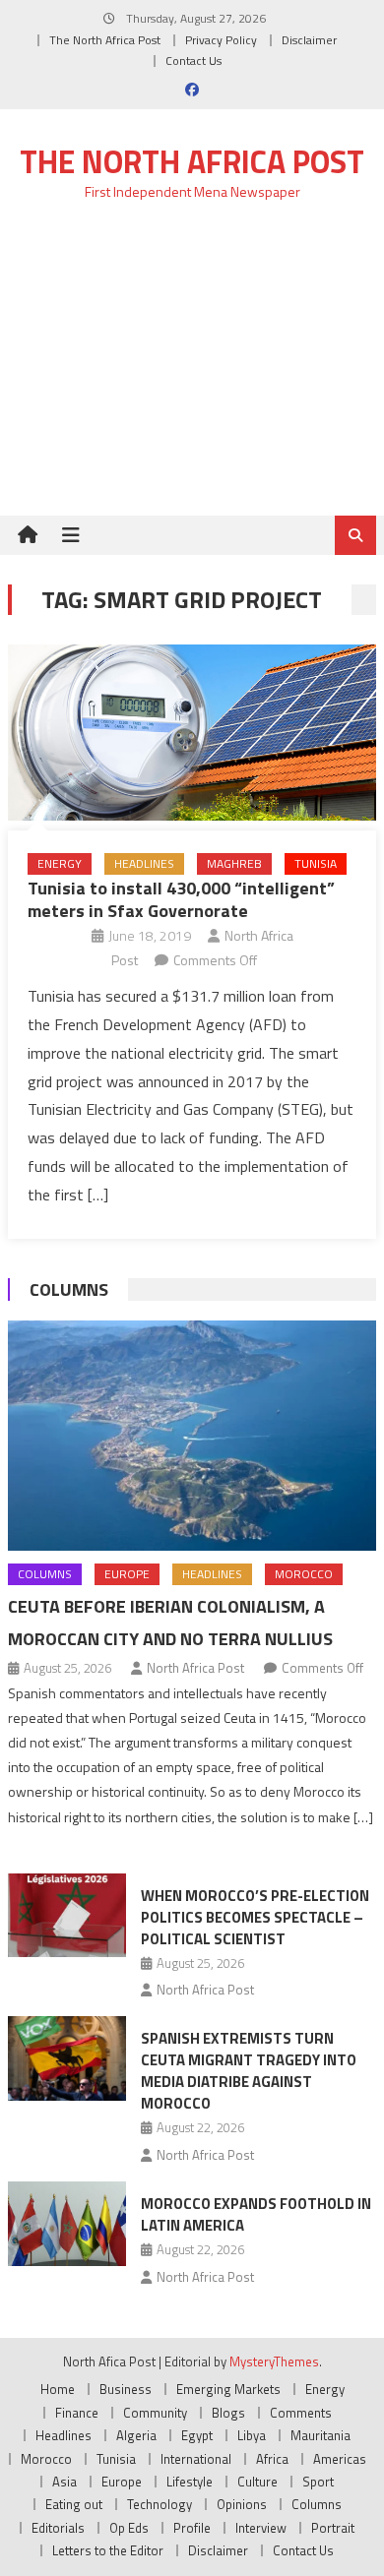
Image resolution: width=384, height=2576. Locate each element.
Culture (257, 2482)
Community (155, 2413)
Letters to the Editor (108, 2550)
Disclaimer (309, 40)
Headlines (144, 863)
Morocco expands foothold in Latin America (256, 2214)
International (196, 2459)
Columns (69, 1289)
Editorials (58, 2528)
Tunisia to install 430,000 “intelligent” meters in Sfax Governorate (181, 899)
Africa (272, 2459)
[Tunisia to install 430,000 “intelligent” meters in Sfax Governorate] (192, 733)
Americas (340, 2459)
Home (58, 2389)
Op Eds (129, 2528)
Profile (192, 2528)
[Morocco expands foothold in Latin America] (67, 2224)
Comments (301, 2413)
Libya (252, 2435)
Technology (160, 2504)
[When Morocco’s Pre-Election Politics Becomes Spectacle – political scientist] (67, 1916)
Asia (64, 2482)
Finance (77, 2413)
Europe (127, 1574)
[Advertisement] (192, 369)
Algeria (136, 2435)
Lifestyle (190, 2482)
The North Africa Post (105, 40)
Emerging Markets (228, 2389)
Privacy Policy (221, 40)
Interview (261, 2528)
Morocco (304, 1574)
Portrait (333, 2528)
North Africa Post (195, 1668)
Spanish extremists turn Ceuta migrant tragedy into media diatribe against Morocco (249, 2071)
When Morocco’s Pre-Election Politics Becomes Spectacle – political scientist (255, 1917)
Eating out (74, 2504)
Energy (60, 863)
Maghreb (234, 863)
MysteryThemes (274, 2361)
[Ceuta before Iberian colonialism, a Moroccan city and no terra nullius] (192, 1436)
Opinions (242, 2504)
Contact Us (193, 61)
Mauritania (320, 2435)
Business (126, 2389)
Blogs (228, 2413)
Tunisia (316, 863)
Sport (318, 2482)
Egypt (197, 2435)
